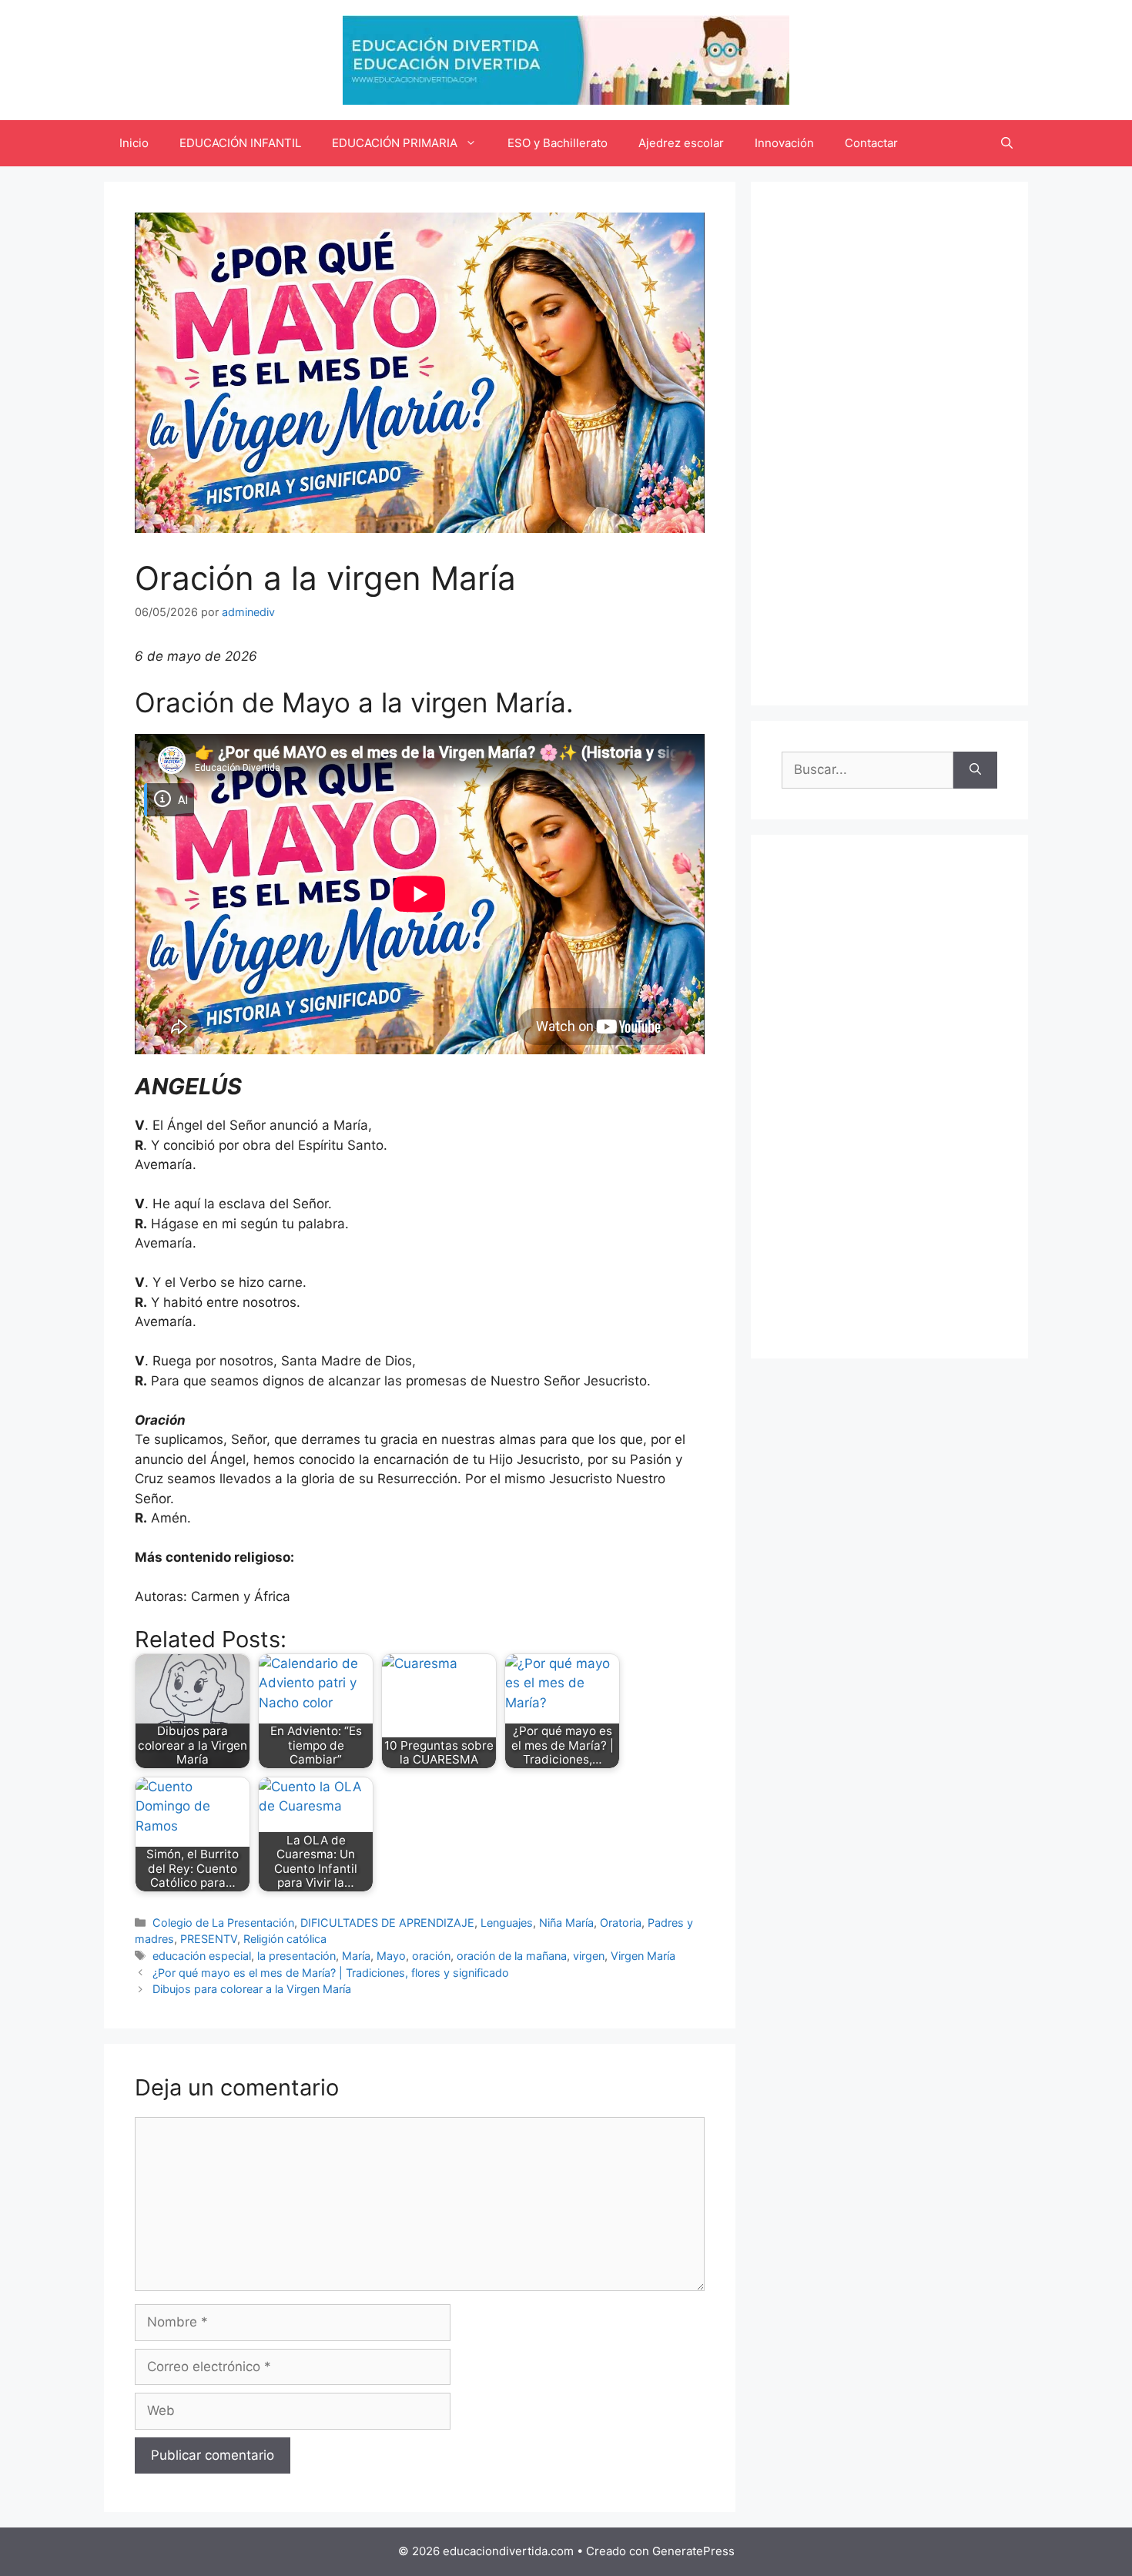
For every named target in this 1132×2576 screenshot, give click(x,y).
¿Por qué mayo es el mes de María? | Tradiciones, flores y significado (331, 1973)
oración (431, 1956)
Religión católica (285, 1939)
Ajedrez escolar (681, 143)
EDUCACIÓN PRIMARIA (395, 143)
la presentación (296, 1956)
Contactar (871, 143)
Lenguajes (507, 1923)
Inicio (134, 143)
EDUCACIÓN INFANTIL (240, 143)
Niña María (566, 1923)
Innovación (784, 143)
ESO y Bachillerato (558, 143)
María (356, 1956)
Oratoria (621, 1923)
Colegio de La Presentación (223, 1923)
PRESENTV (209, 1939)
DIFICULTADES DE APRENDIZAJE (387, 1923)
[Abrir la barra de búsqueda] (1007, 143)
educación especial (202, 1956)
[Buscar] (975, 770)
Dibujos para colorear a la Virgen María (252, 1989)
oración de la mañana (512, 1956)
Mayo (391, 1956)
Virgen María (643, 1956)
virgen (589, 1956)
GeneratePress (693, 2551)
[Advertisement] (889, 444)
